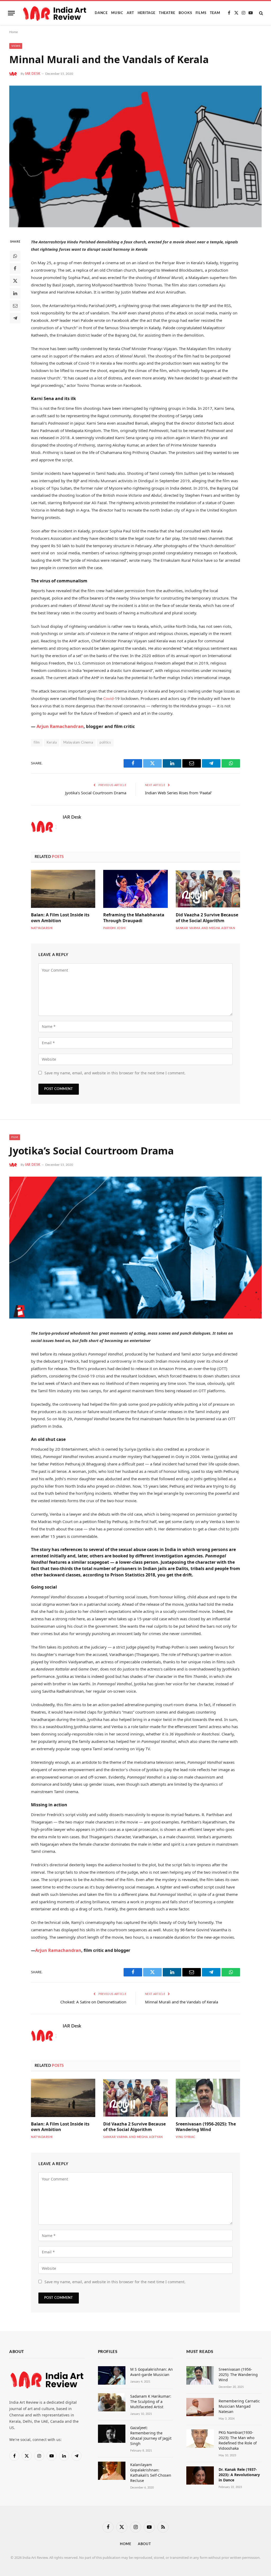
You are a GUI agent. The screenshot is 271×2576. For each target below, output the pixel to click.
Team (215, 13)
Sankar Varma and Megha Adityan (205, 928)
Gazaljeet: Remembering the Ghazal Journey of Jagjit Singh (151, 2436)
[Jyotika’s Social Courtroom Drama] (135, 1248)
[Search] (261, 13)
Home (13, 32)
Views (16, 46)
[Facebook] (15, 268)
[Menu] (11, 13)
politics (105, 743)
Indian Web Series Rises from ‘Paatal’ (179, 793)
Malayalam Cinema (78, 743)
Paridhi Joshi (114, 928)
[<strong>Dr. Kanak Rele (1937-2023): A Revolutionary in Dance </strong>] (200, 2475)
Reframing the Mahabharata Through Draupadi (134, 918)
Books (185, 13)
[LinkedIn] (15, 293)
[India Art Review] (55, 13)
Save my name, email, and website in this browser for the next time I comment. (115, 1073)
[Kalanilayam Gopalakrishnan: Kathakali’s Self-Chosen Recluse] (112, 2471)
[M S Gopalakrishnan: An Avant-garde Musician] (112, 2375)
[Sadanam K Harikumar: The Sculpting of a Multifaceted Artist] (112, 2402)
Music (117, 13)
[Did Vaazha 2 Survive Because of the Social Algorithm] (208, 889)
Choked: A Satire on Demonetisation (93, 2002)
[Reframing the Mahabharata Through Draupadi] (135, 889)
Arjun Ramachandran (60, 726)
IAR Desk (33, 74)
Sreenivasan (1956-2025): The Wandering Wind (206, 2127)
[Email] (15, 306)
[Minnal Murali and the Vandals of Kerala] (135, 157)
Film (15, 1137)
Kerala (52, 743)
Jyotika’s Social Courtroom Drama (96, 793)
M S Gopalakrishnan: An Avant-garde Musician (152, 2372)
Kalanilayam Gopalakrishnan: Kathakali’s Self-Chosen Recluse (151, 2473)
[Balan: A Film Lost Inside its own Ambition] (63, 889)
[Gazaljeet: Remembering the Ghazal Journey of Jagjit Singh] (112, 2434)
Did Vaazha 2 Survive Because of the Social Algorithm (207, 918)
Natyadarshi (42, 928)
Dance (101, 13)
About (144, 2544)
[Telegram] (15, 318)
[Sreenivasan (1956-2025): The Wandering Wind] (208, 2098)
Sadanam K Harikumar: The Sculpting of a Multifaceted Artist (151, 2401)
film (37, 743)
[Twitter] (15, 281)
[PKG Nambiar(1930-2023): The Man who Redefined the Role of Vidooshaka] (200, 2438)
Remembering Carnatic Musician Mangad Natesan (239, 2406)
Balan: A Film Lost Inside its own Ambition (60, 918)
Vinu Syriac (186, 2137)
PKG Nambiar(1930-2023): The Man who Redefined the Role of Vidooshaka (238, 2440)
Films (201, 13)
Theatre (167, 13)
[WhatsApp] (15, 256)
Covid (108, 698)
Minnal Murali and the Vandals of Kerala (182, 2002)
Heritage (146, 13)
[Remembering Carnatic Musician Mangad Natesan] (200, 2407)
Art (130, 13)
